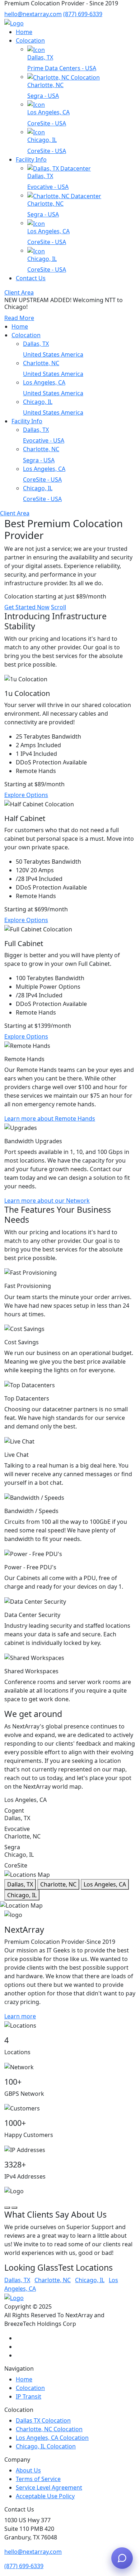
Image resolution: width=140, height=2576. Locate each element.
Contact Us (31, 278)
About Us (28, 2470)
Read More (19, 318)
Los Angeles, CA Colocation (52, 2438)
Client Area (19, 292)
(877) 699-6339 (83, 14)
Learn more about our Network (47, 1201)
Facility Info (31, 159)
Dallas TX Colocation (43, 2420)
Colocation (30, 40)
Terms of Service (38, 2479)
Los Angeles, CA (105, 1884)
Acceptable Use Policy (45, 2496)
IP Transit (29, 2396)
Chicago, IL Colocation (46, 2446)
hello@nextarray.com (33, 14)
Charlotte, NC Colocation (49, 2429)
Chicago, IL (22, 1895)
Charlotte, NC (58, 1884)
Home (24, 32)
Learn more (20, 2016)
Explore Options (26, 795)
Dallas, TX (20, 1884)
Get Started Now (27, 607)
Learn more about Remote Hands (50, 1118)
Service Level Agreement (49, 2487)
